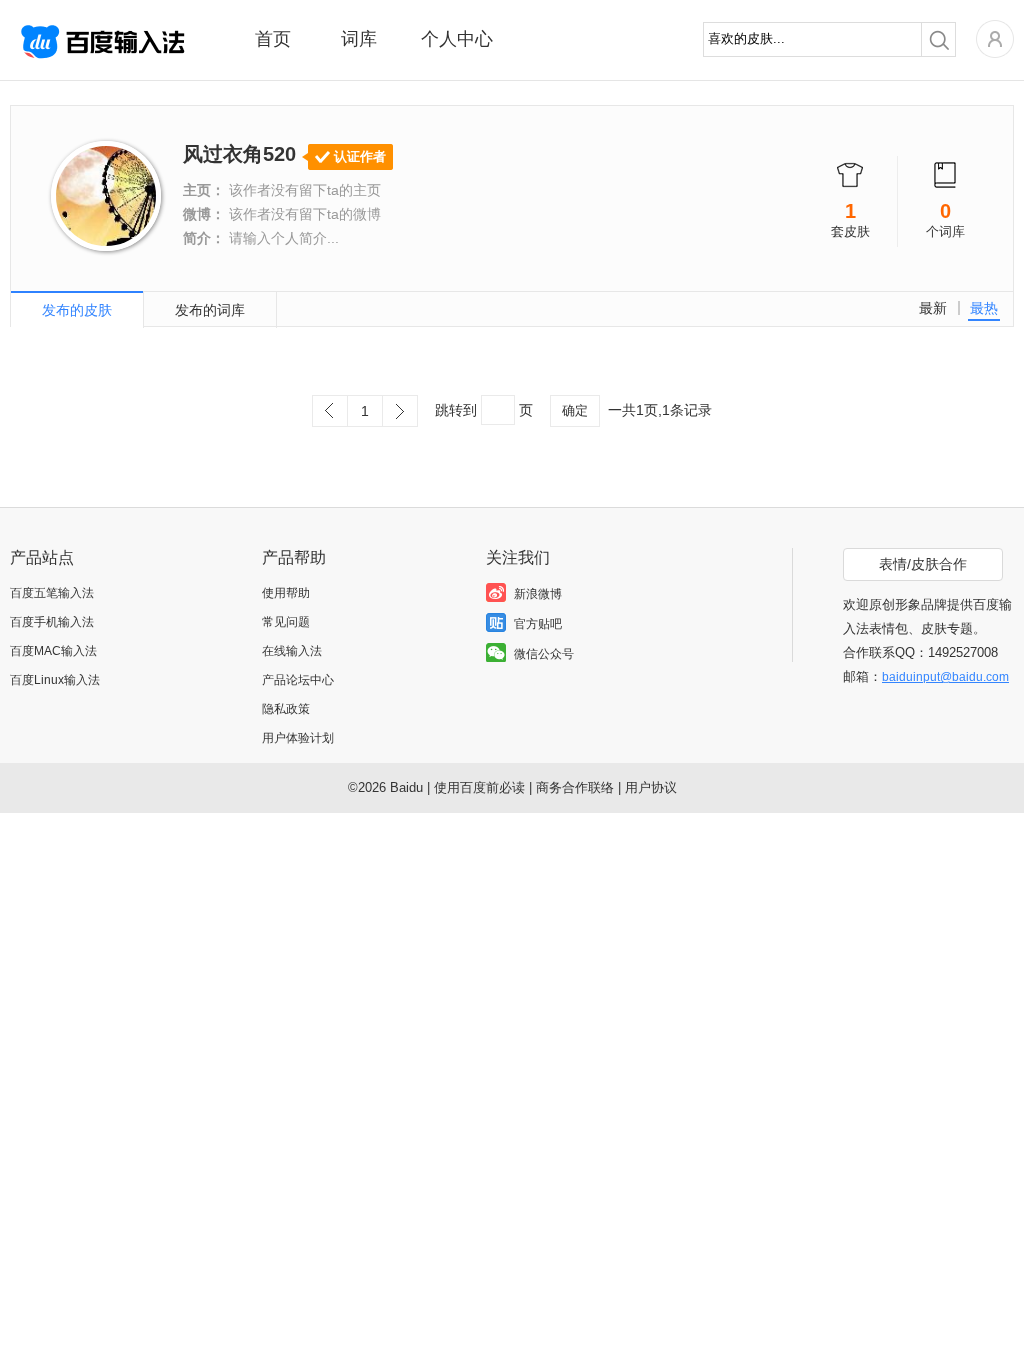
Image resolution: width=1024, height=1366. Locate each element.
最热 (984, 308)
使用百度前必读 (479, 787)
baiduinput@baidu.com (945, 677)
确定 (575, 410)
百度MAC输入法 (53, 651)
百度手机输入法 (52, 622)
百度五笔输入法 (52, 593)
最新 (933, 308)
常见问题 (286, 622)
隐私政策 (286, 709)
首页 (273, 39)
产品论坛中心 (298, 680)
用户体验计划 (298, 738)
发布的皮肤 (77, 310)
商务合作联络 (575, 787)
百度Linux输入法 (55, 680)
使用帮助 (286, 593)
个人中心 (457, 39)
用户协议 (651, 787)
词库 (359, 39)
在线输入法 (292, 651)
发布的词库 (210, 310)
